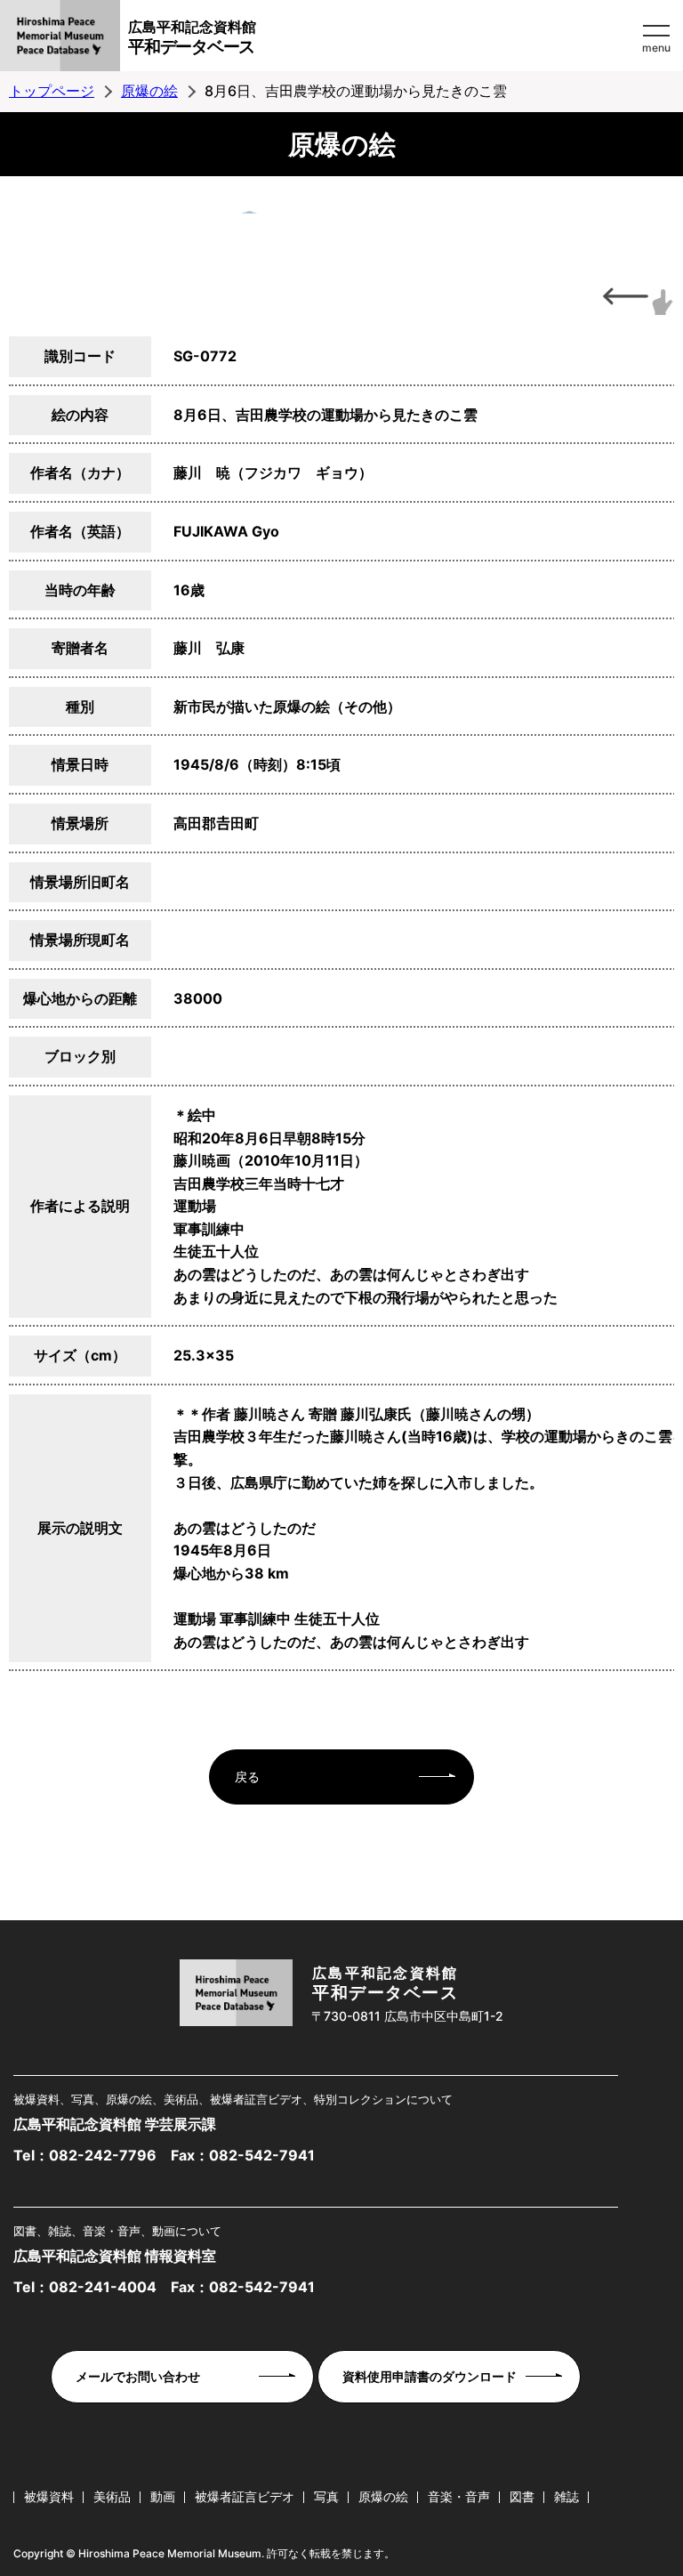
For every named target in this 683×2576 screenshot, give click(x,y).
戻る (247, 1777)
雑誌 (566, 2496)
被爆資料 (49, 2496)
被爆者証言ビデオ (245, 2496)
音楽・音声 (459, 2496)
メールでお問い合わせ (138, 2376)
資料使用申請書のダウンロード (430, 2376)
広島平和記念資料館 (192, 37)
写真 (326, 2496)
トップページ (52, 91)
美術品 (112, 2496)
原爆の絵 (149, 91)
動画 (163, 2496)
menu (656, 48)
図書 (522, 2496)
